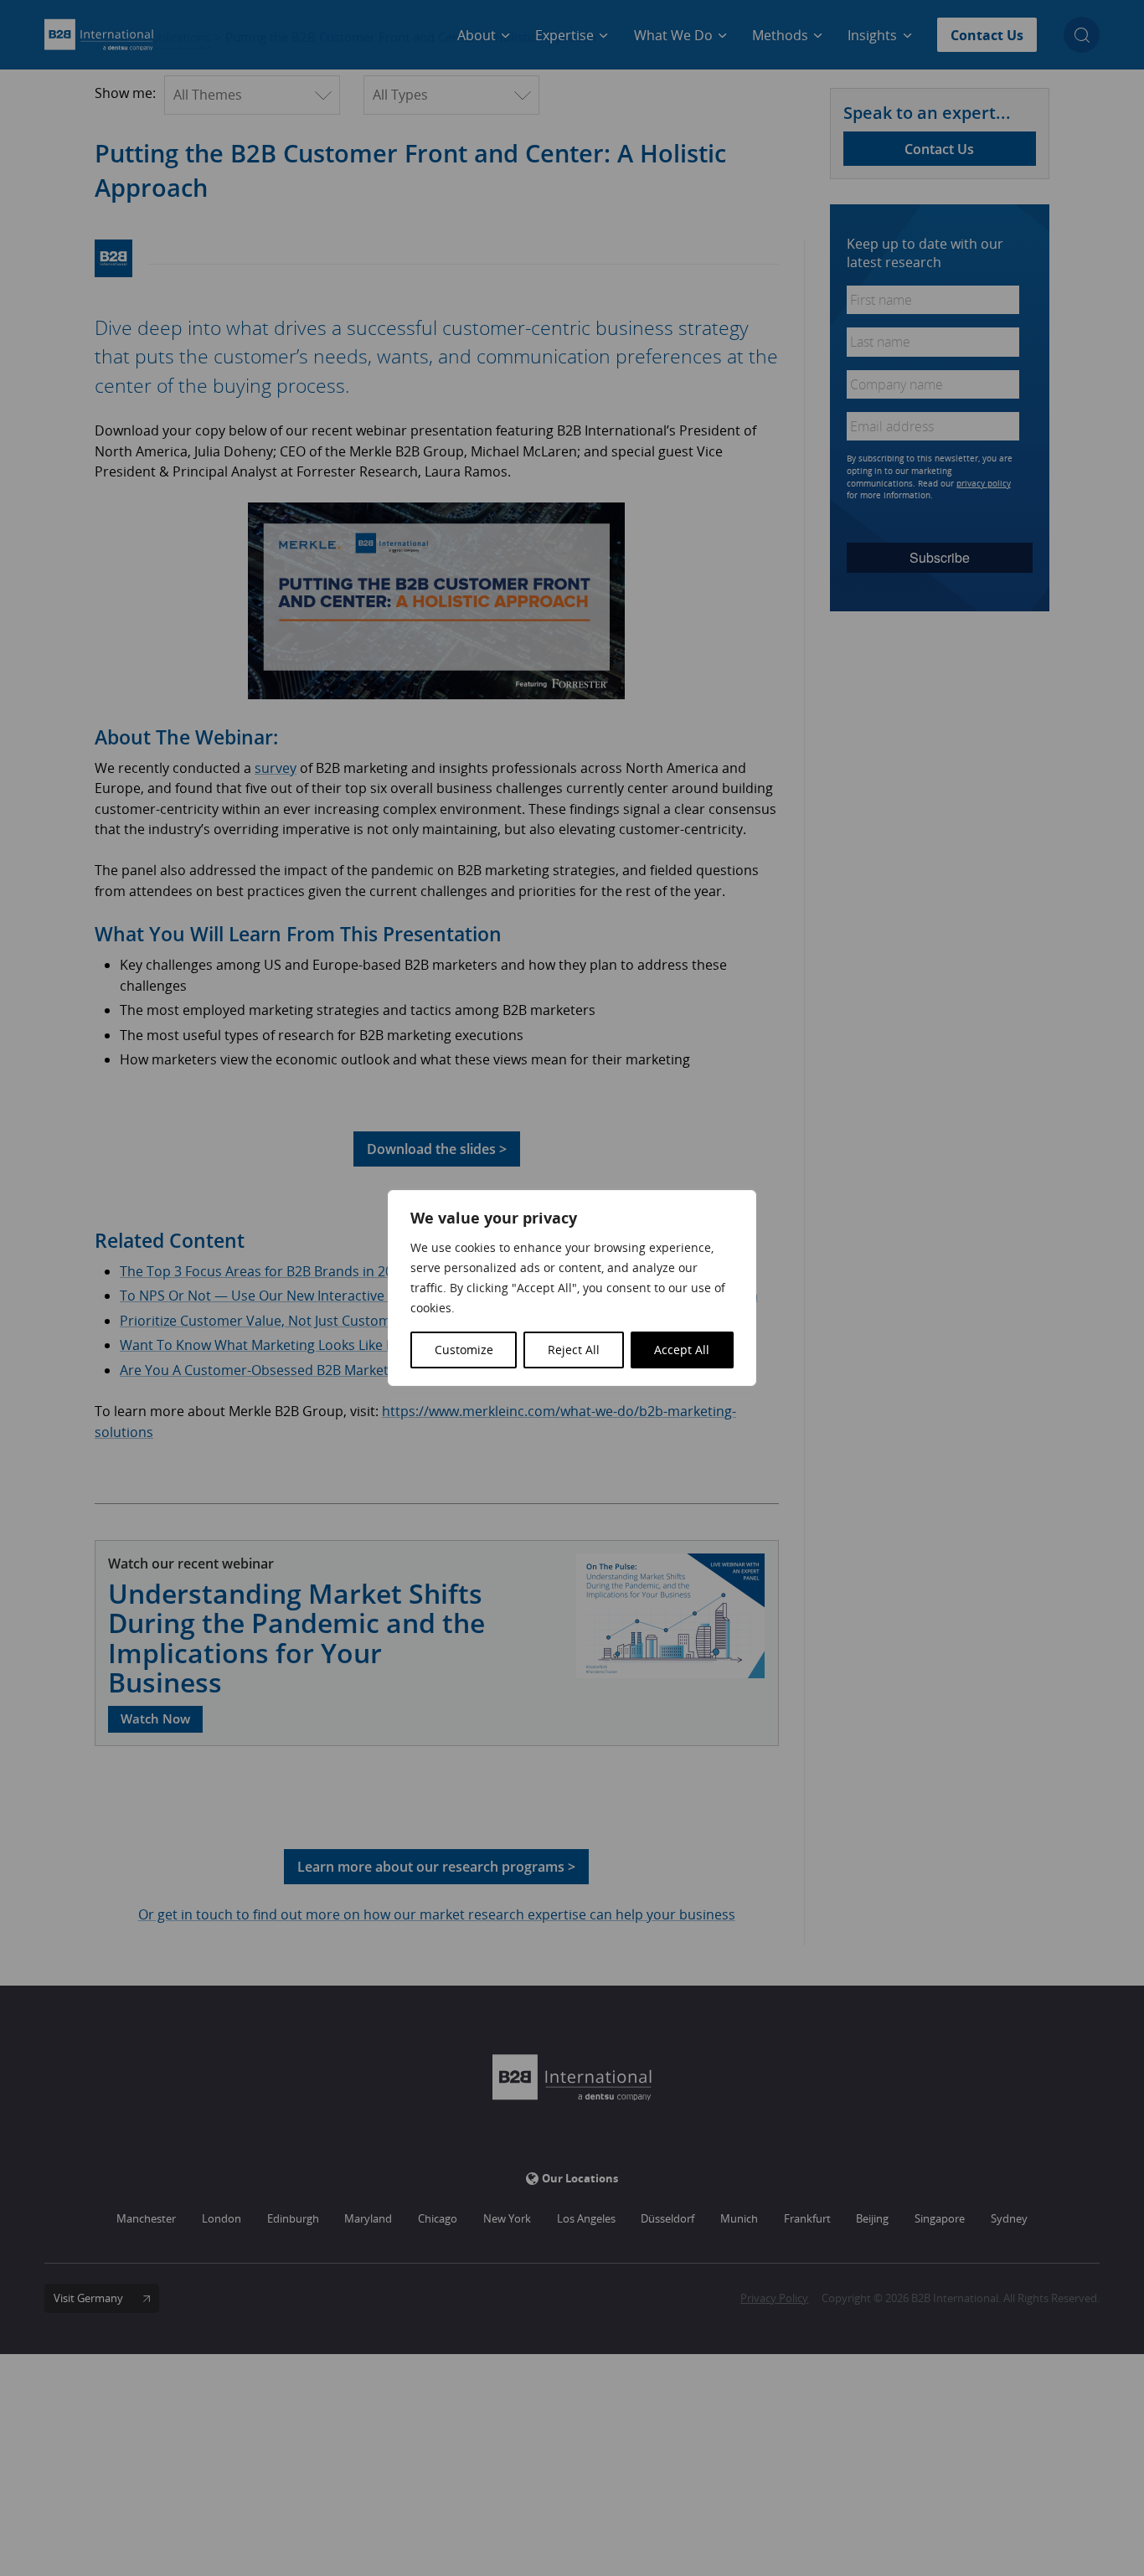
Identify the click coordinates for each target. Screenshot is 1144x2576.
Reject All (574, 1350)
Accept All (682, 1350)
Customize (464, 1350)
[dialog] (572, 1288)
